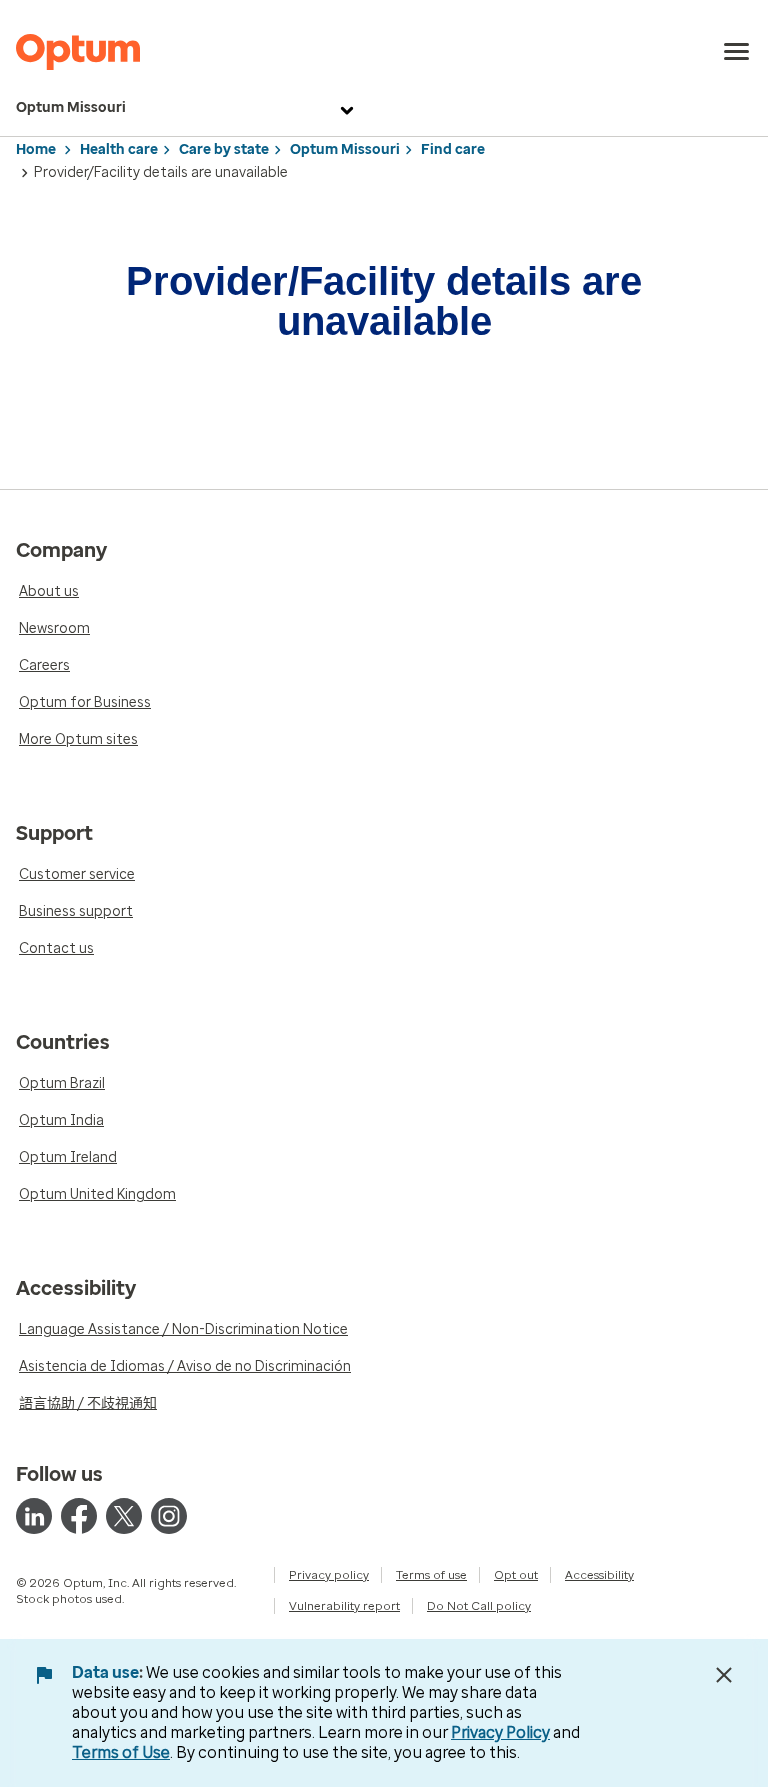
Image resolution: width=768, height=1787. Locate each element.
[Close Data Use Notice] (724, 1675)
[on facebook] (79, 1516)
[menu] (737, 52)
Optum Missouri (71, 107)
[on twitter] (124, 1516)
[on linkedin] (34, 1516)
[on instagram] (169, 1516)
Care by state (224, 149)
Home (36, 149)
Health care (119, 149)
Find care (453, 149)
